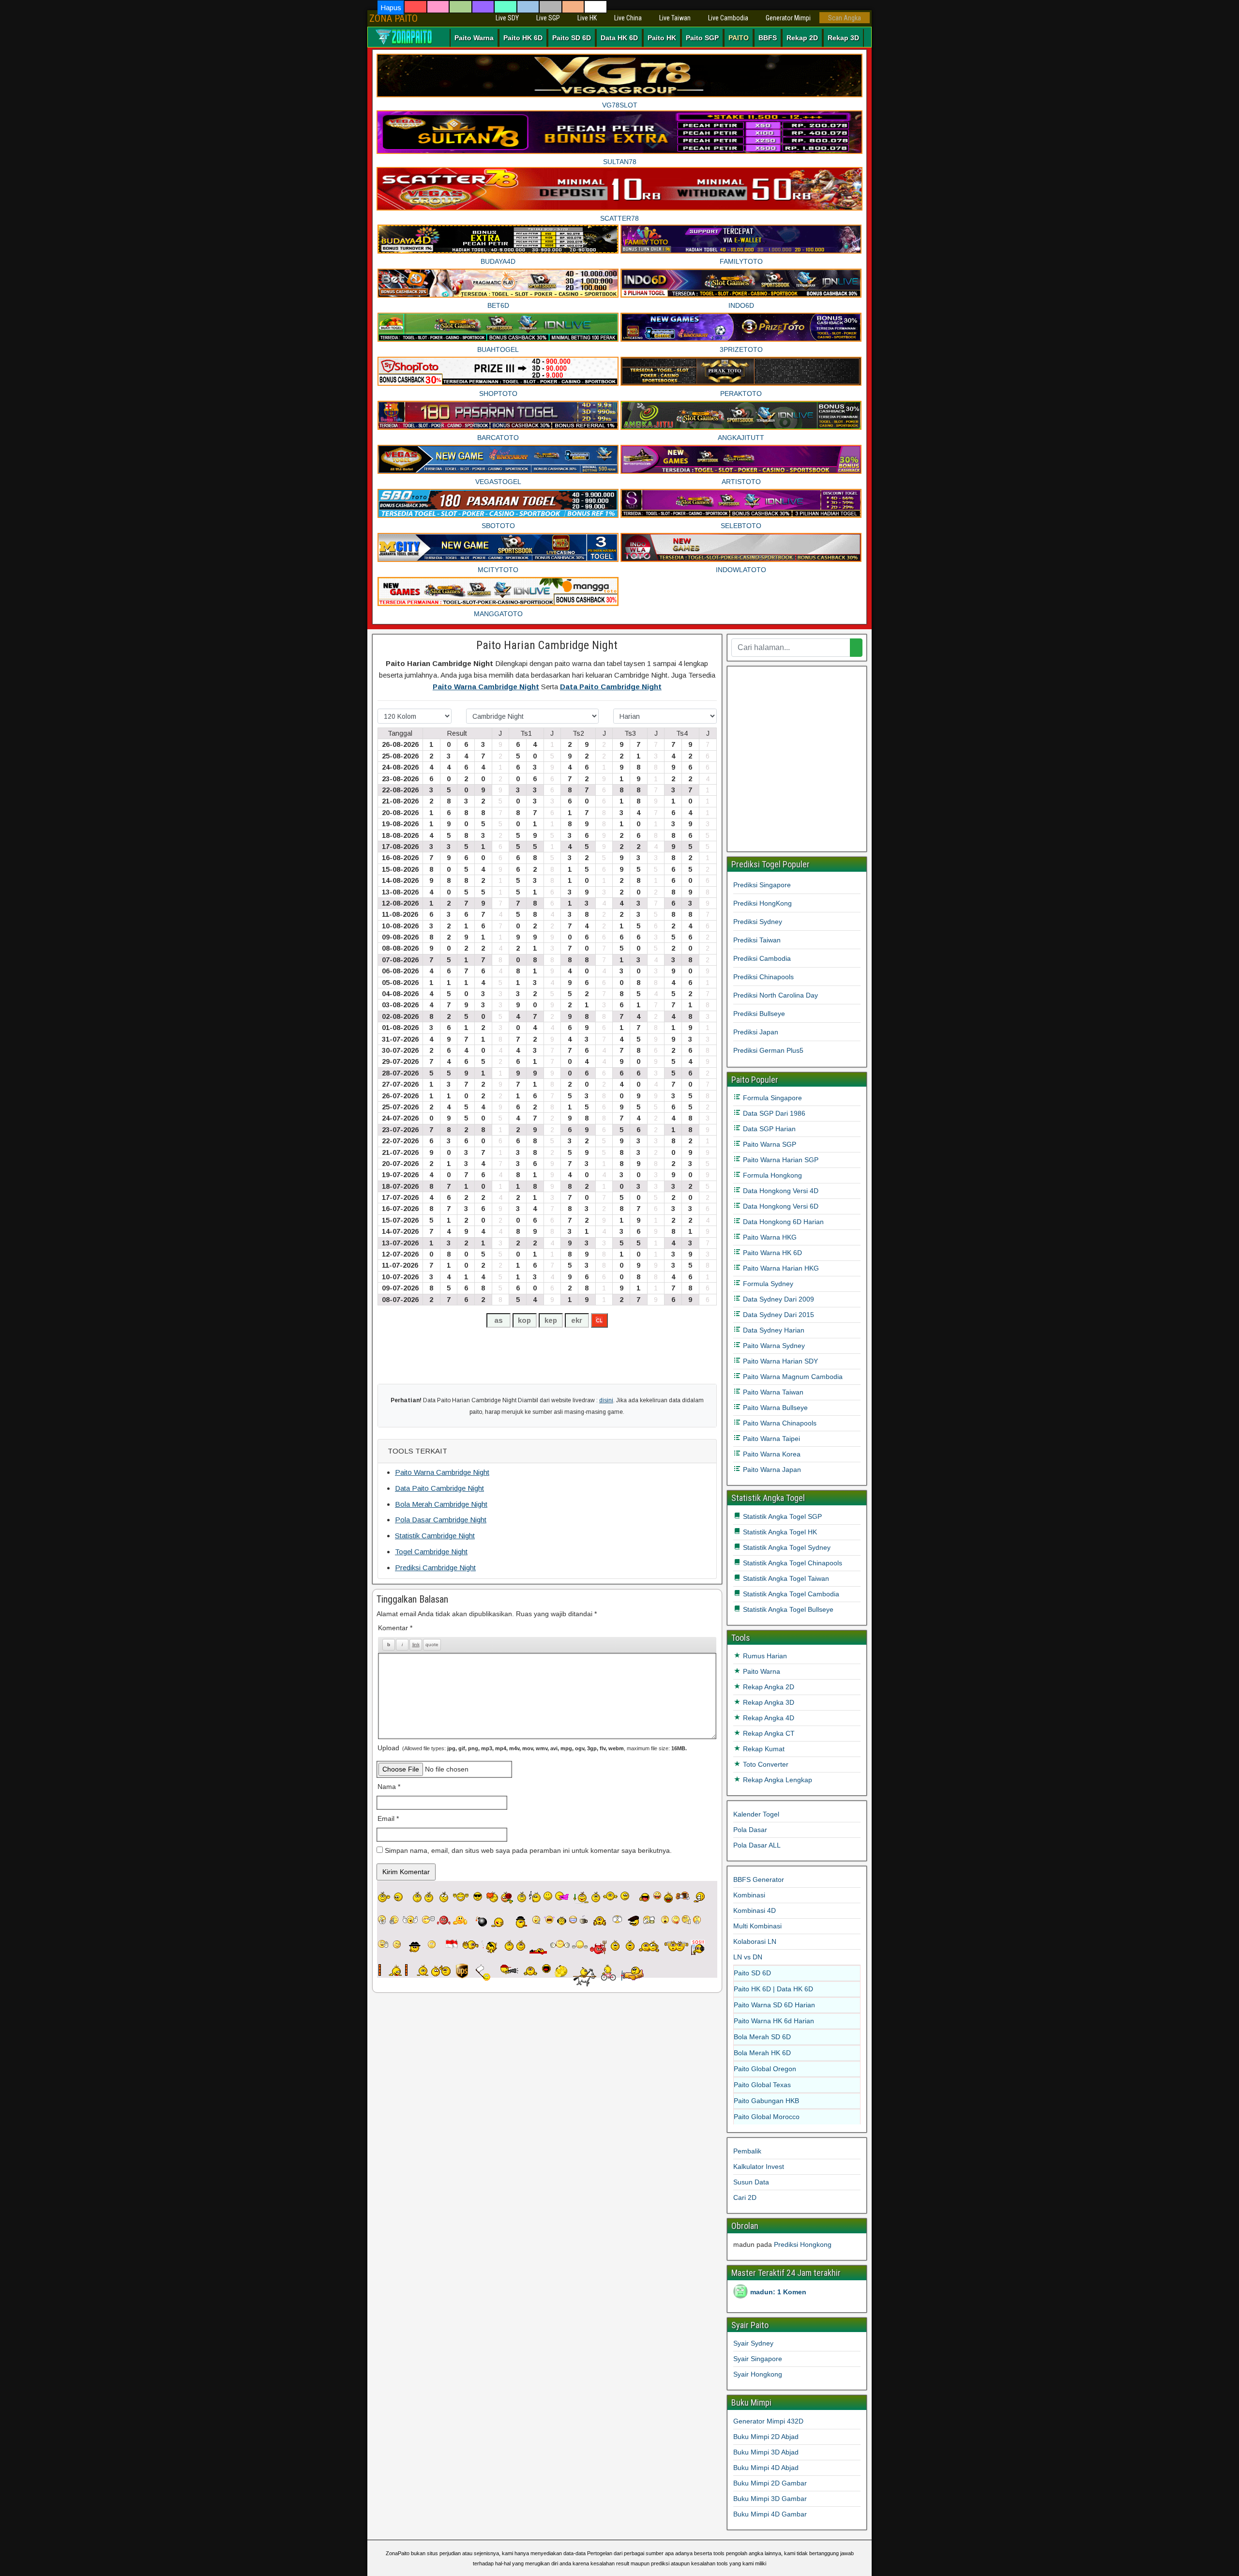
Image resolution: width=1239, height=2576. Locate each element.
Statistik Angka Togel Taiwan (785, 1578)
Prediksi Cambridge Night (435, 1568)
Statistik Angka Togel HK (779, 1532)
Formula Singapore (771, 1098)
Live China (628, 18)
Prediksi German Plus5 (768, 1050)
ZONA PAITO (393, 18)
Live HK (587, 18)
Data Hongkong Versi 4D (780, 1191)
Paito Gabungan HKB (766, 2101)
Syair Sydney (753, 2343)
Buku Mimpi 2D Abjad (766, 2437)
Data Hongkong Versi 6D (780, 1206)
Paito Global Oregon (765, 2069)
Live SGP (548, 18)
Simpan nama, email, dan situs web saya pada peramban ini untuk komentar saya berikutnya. (528, 1850)
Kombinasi (749, 1895)
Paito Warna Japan (771, 1470)
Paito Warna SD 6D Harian (774, 2005)
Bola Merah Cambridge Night (441, 1504)
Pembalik (747, 2151)
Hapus (391, 8)
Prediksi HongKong (763, 903)
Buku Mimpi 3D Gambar (770, 2499)
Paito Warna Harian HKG (780, 1268)
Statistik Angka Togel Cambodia (790, 1594)
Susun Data (751, 2182)
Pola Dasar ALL (757, 1845)
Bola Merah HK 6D (762, 2053)
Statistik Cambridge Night (435, 1536)
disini (606, 1400)
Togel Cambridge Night (431, 1552)
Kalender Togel (756, 1814)
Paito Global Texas (762, 2085)
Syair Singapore (758, 2359)
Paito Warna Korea (771, 1454)
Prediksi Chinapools (763, 977)
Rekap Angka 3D (768, 1702)
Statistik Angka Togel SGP (781, 1516)
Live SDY (507, 18)
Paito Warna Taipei (771, 1439)
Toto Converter (765, 1764)
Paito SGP (702, 38)
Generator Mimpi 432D (768, 2421)
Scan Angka (845, 18)
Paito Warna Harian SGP (780, 1160)
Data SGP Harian (768, 1129)
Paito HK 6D (523, 38)
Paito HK (662, 38)
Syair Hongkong (758, 2374)
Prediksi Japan (756, 1032)
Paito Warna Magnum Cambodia (792, 1377)
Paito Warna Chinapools (779, 1423)
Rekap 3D (843, 38)
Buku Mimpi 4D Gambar (770, 2514)
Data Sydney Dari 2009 (778, 1299)
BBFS (768, 38)
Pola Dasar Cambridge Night (441, 1520)
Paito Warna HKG (769, 1237)
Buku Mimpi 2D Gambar (770, 2483)
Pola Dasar (750, 1830)
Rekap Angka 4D (768, 1718)
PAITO (739, 38)
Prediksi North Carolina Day (776, 995)
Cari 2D (745, 2197)
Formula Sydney (767, 1284)
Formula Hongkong (771, 1175)
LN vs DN (748, 1957)
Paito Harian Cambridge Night (547, 645)
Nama (389, 1787)
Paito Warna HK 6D (771, 1253)
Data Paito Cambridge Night (611, 687)
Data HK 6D (619, 38)
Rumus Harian (764, 1656)
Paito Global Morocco (767, 2117)
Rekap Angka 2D (768, 1687)
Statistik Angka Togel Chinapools (792, 1563)
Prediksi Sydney (758, 922)
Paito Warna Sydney (773, 1346)
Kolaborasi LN (755, 1941)
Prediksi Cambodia (762, 958)
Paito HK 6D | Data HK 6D (773, 1989)
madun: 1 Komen (778, 2292)
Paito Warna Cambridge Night (486, 687)
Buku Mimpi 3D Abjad (766, 2452)
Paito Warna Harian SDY (779, 1361)
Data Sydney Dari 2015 (778, 1315)
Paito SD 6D (572, 38)
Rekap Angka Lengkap (777, 1780)
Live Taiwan (675, 18)
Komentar (395, 1628)
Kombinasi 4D (755, 1910)
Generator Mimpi (788, 18)
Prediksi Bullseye (759, 1014)
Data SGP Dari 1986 (773, 1113)
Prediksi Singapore (762, 885)
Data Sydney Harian (773, 1330)
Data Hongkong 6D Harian (782, 1222)
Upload (532, 1748)
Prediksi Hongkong (803, 2244)
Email (388, 1818)
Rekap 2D (802, 38)
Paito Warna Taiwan (772, 1392)
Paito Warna (474, 38)
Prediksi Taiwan (757, 940)
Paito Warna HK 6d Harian (774, 2021)
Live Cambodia (728, 18)
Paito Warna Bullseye (774, 1408)
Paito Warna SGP (769, 1144)
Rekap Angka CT (768, 1733)
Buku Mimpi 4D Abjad (766, 2468)
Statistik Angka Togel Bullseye (787, 1609)
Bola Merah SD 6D (762, 2037)
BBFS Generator (759, 1879)
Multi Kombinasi (757, 1926)
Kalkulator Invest (759, 2167)
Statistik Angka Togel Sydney (786, 1547)
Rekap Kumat (763, 1749)
